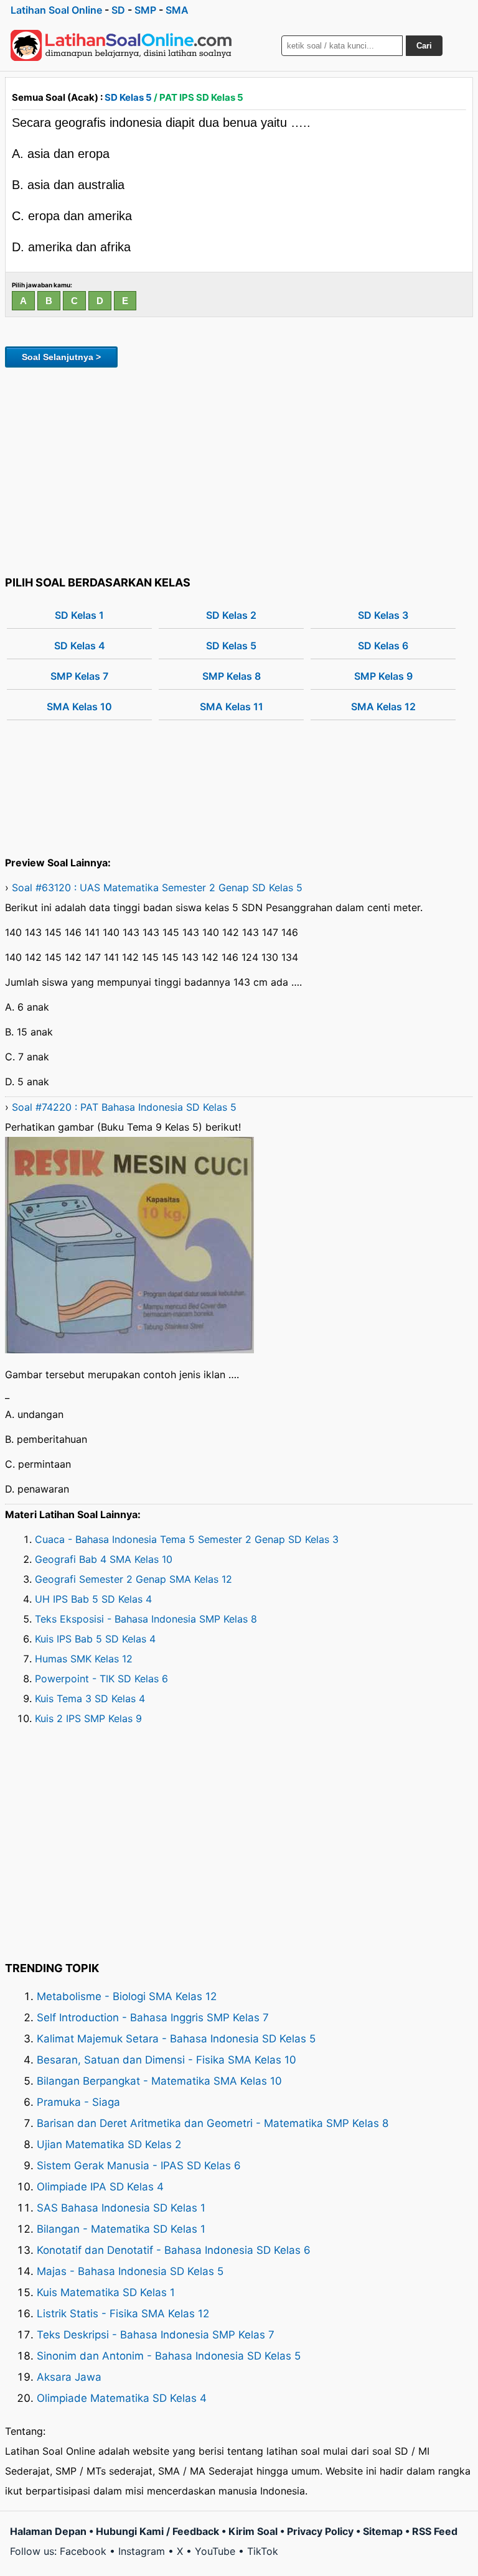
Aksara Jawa (69, 2377)
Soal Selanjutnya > (61, 357)
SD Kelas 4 (80, 646)
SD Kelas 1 (79, 615)
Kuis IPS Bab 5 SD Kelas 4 (95, 1639)
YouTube (215, 2551)
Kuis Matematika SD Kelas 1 (106, 2292)
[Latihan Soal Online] (121, 45)
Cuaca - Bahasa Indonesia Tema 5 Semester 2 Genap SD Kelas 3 (187, 1539)
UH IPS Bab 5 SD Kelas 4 (93, 1599)
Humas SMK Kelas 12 (84, 1659)
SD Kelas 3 (383, 615)
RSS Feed (435, 2531)
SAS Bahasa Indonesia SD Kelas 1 (121, 2208)
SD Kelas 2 (231, 615)
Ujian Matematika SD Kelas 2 (109, 2144)
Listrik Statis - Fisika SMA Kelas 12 (123, 2314)
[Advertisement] (239, 470)
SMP (145, 10)
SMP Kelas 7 (79, 676)
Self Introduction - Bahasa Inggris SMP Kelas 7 (153, 2018)
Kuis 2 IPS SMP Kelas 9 (88, 1718)
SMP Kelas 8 (232, 676)
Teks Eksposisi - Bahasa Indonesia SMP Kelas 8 (146, 1619)
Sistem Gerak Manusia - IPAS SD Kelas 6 (139, 2166)
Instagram (142, 2551)
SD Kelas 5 (128, 97)
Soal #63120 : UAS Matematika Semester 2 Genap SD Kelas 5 (157, 887)
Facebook (83, 2551)
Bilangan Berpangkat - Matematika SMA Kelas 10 (159, 2081)
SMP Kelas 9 (383, 676)
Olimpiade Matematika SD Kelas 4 (122, 2398)
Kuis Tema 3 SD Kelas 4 (90, 1698)
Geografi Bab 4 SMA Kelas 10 (104, 1559)
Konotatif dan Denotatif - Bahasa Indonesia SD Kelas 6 (174, 2250)
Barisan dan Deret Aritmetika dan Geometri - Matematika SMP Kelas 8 (213, 2123)
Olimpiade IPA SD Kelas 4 (100, 2187)
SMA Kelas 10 (79, 707)
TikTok (263, 2551)
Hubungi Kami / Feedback (157, 2531)
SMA (177, 10)
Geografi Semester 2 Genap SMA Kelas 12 (134, 1579)
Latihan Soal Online (56, 10)
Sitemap (383, 2531)
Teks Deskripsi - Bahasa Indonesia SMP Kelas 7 (156, 2335)
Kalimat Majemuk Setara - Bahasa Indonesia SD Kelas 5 (176, 2039)
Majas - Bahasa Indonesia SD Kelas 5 (130, 2271)
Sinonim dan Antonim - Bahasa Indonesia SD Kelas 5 (169, 2356)
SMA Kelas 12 (383, 707)
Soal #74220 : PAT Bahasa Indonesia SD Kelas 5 (124, 1107)
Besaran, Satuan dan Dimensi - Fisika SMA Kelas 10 (166, 2060)
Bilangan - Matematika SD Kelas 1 (121, 2229)
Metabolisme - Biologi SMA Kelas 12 (127, 1996)
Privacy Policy (320, 2531)
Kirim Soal (253, 2531)
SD (118, 10)
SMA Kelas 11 (232, 707)
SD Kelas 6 (383, 646)
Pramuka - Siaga (78, 2102)
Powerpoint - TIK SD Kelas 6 (101, 1679)
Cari (424, 46)
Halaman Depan (48, 2531)
